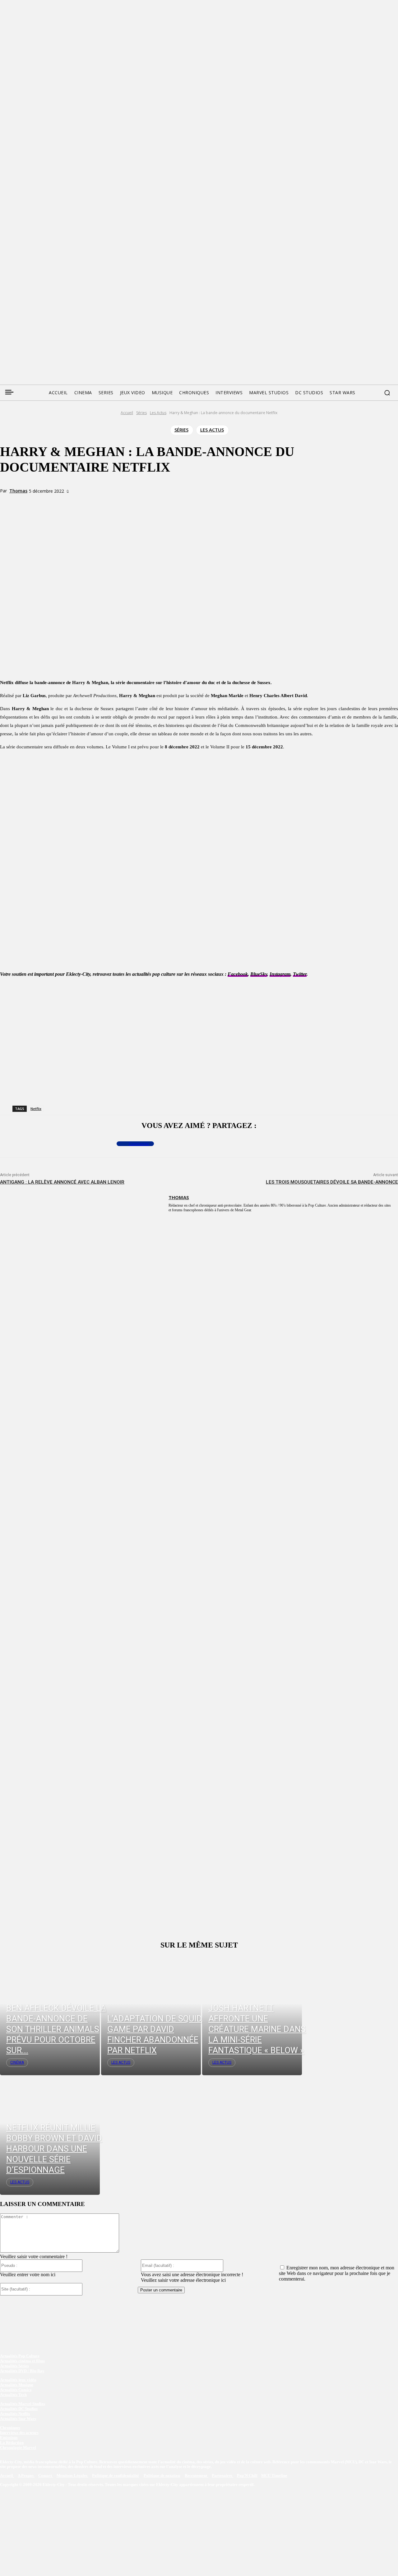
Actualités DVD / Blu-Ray (22, 2371)
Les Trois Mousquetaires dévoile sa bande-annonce (332, 1182)
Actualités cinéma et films (22, 2361)
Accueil (127, 413)
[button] (387, 393)
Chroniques (10, 2428)
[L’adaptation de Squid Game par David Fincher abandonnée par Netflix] (151, 2015)
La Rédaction (12, 2443)
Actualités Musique (17, 2385)
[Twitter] (16, 309)
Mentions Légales (72, 2476)
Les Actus (158, 413)
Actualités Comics (16, 2390)
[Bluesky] (28, 309)
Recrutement (196, 2476)
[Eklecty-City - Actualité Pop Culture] (199, 344)
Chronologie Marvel (18, 2448)
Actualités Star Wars (18, 2419)
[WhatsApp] (107, 502)
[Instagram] (40, 309)
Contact (46, 2476)
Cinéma (17, 2062)
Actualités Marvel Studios (23, 2404)
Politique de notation (162, 2476)
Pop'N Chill (247, 2476)
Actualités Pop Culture (20, 2356)
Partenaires (222, 2476)
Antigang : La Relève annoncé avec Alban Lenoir (62, 1182)
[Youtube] (63, 309)
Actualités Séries (14, 2366)
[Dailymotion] (52, 309)
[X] (85, 502)
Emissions (9, 2438)
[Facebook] (4, 309)
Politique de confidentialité (116, 2476)
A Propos (26, 2476)
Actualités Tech (13, 2395)
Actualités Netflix (15, 2414)
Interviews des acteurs (19, 2433)
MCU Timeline (274, 2476)
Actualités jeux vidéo (18, 2380)
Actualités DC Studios (19, 2409)
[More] (130, 502)
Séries (141, 413)
